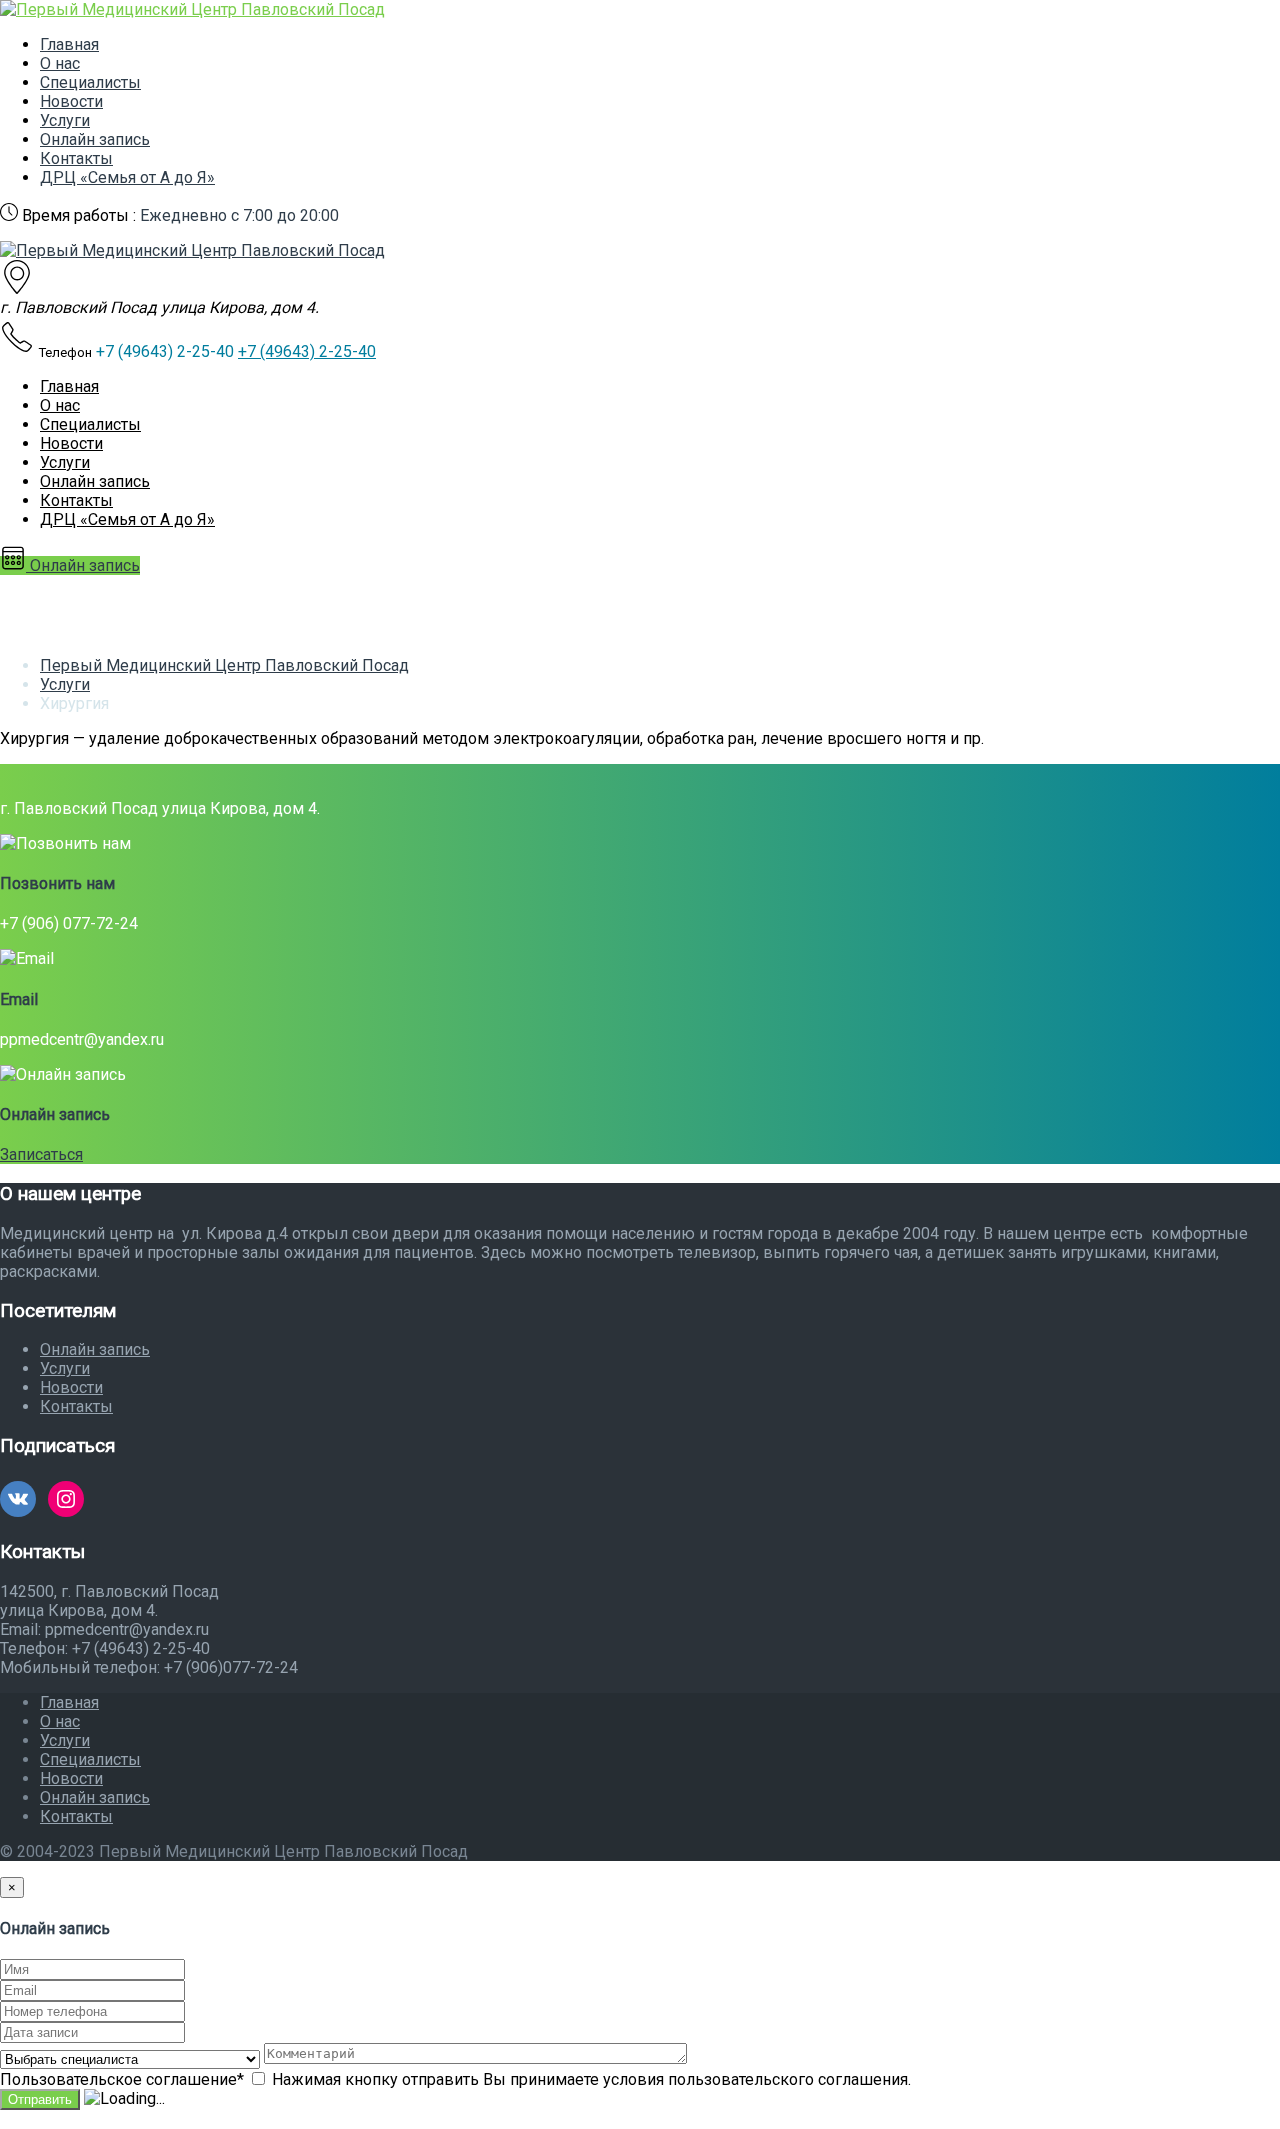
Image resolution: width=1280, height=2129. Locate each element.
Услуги (65, 120)
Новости (71, 101)
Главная (69, 44)
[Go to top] (6, 2119)
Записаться (41, 1154)
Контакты (76, 158)
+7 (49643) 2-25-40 (307, 351)
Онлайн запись (95, 139)
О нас (60, 63)
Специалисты (90, 82)
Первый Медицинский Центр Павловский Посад (224, 665)
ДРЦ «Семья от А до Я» (127, 177)
